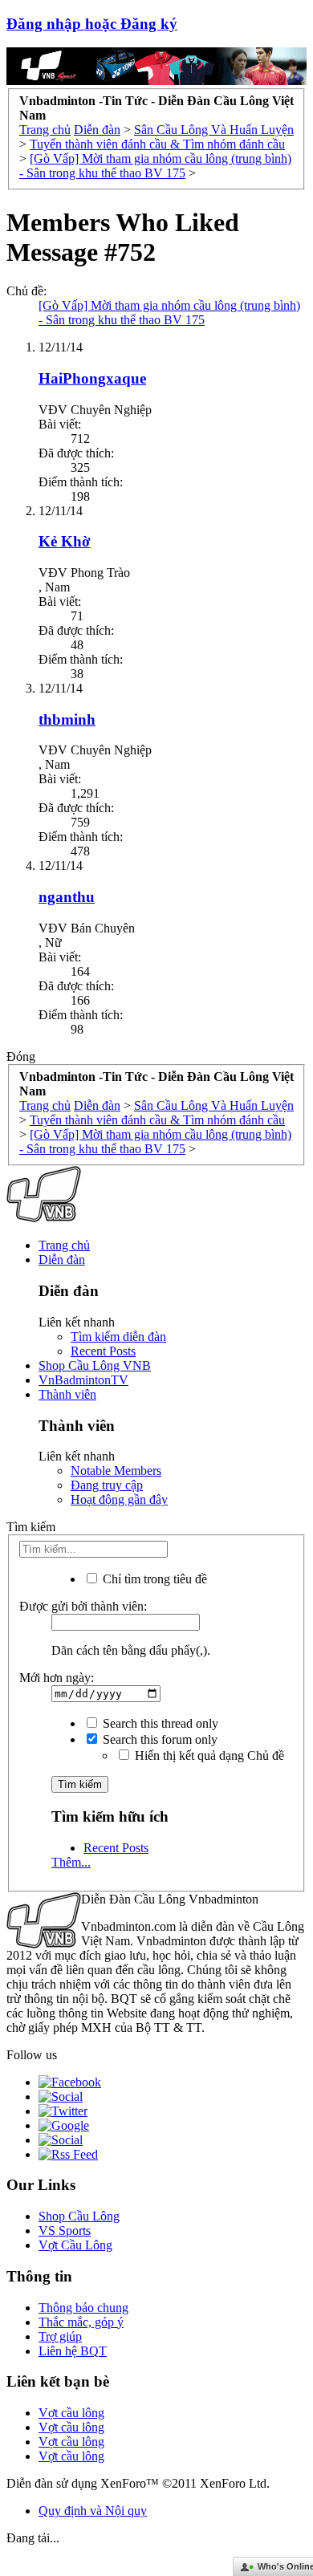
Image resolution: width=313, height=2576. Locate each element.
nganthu (67, 897)
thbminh (67, 719)
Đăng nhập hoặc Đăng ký (92, 24)
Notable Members (116, 1471)
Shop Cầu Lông (79, 2216)
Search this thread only (159, 1723)
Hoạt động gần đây (119, 1499)
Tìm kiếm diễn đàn (118, 1337)
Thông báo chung (83, 2308)
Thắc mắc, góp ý (81, 2322)
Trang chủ (64, 1245)
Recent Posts (103, 1351)
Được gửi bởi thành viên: (83, 1606)
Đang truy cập (107, 1485)
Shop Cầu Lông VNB (95, 1365)
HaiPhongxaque (92, 378)
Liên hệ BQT (73, 2351)
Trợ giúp (60, 2336)
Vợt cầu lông (71, 2413)
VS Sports (65, 2231)
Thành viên (67, 1394)
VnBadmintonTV (83, 1380)
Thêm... (71, 1862)
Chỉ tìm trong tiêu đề (153, 1579)
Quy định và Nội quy (93, 2511)
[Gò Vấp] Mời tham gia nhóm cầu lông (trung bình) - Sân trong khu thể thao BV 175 (169, 313)
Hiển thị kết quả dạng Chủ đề (208, 1755)
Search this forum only (159, 1739)
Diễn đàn (62, 1260)
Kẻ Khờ (65, 541)
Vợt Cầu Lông (75, 2245)
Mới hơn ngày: (57, 1678)
